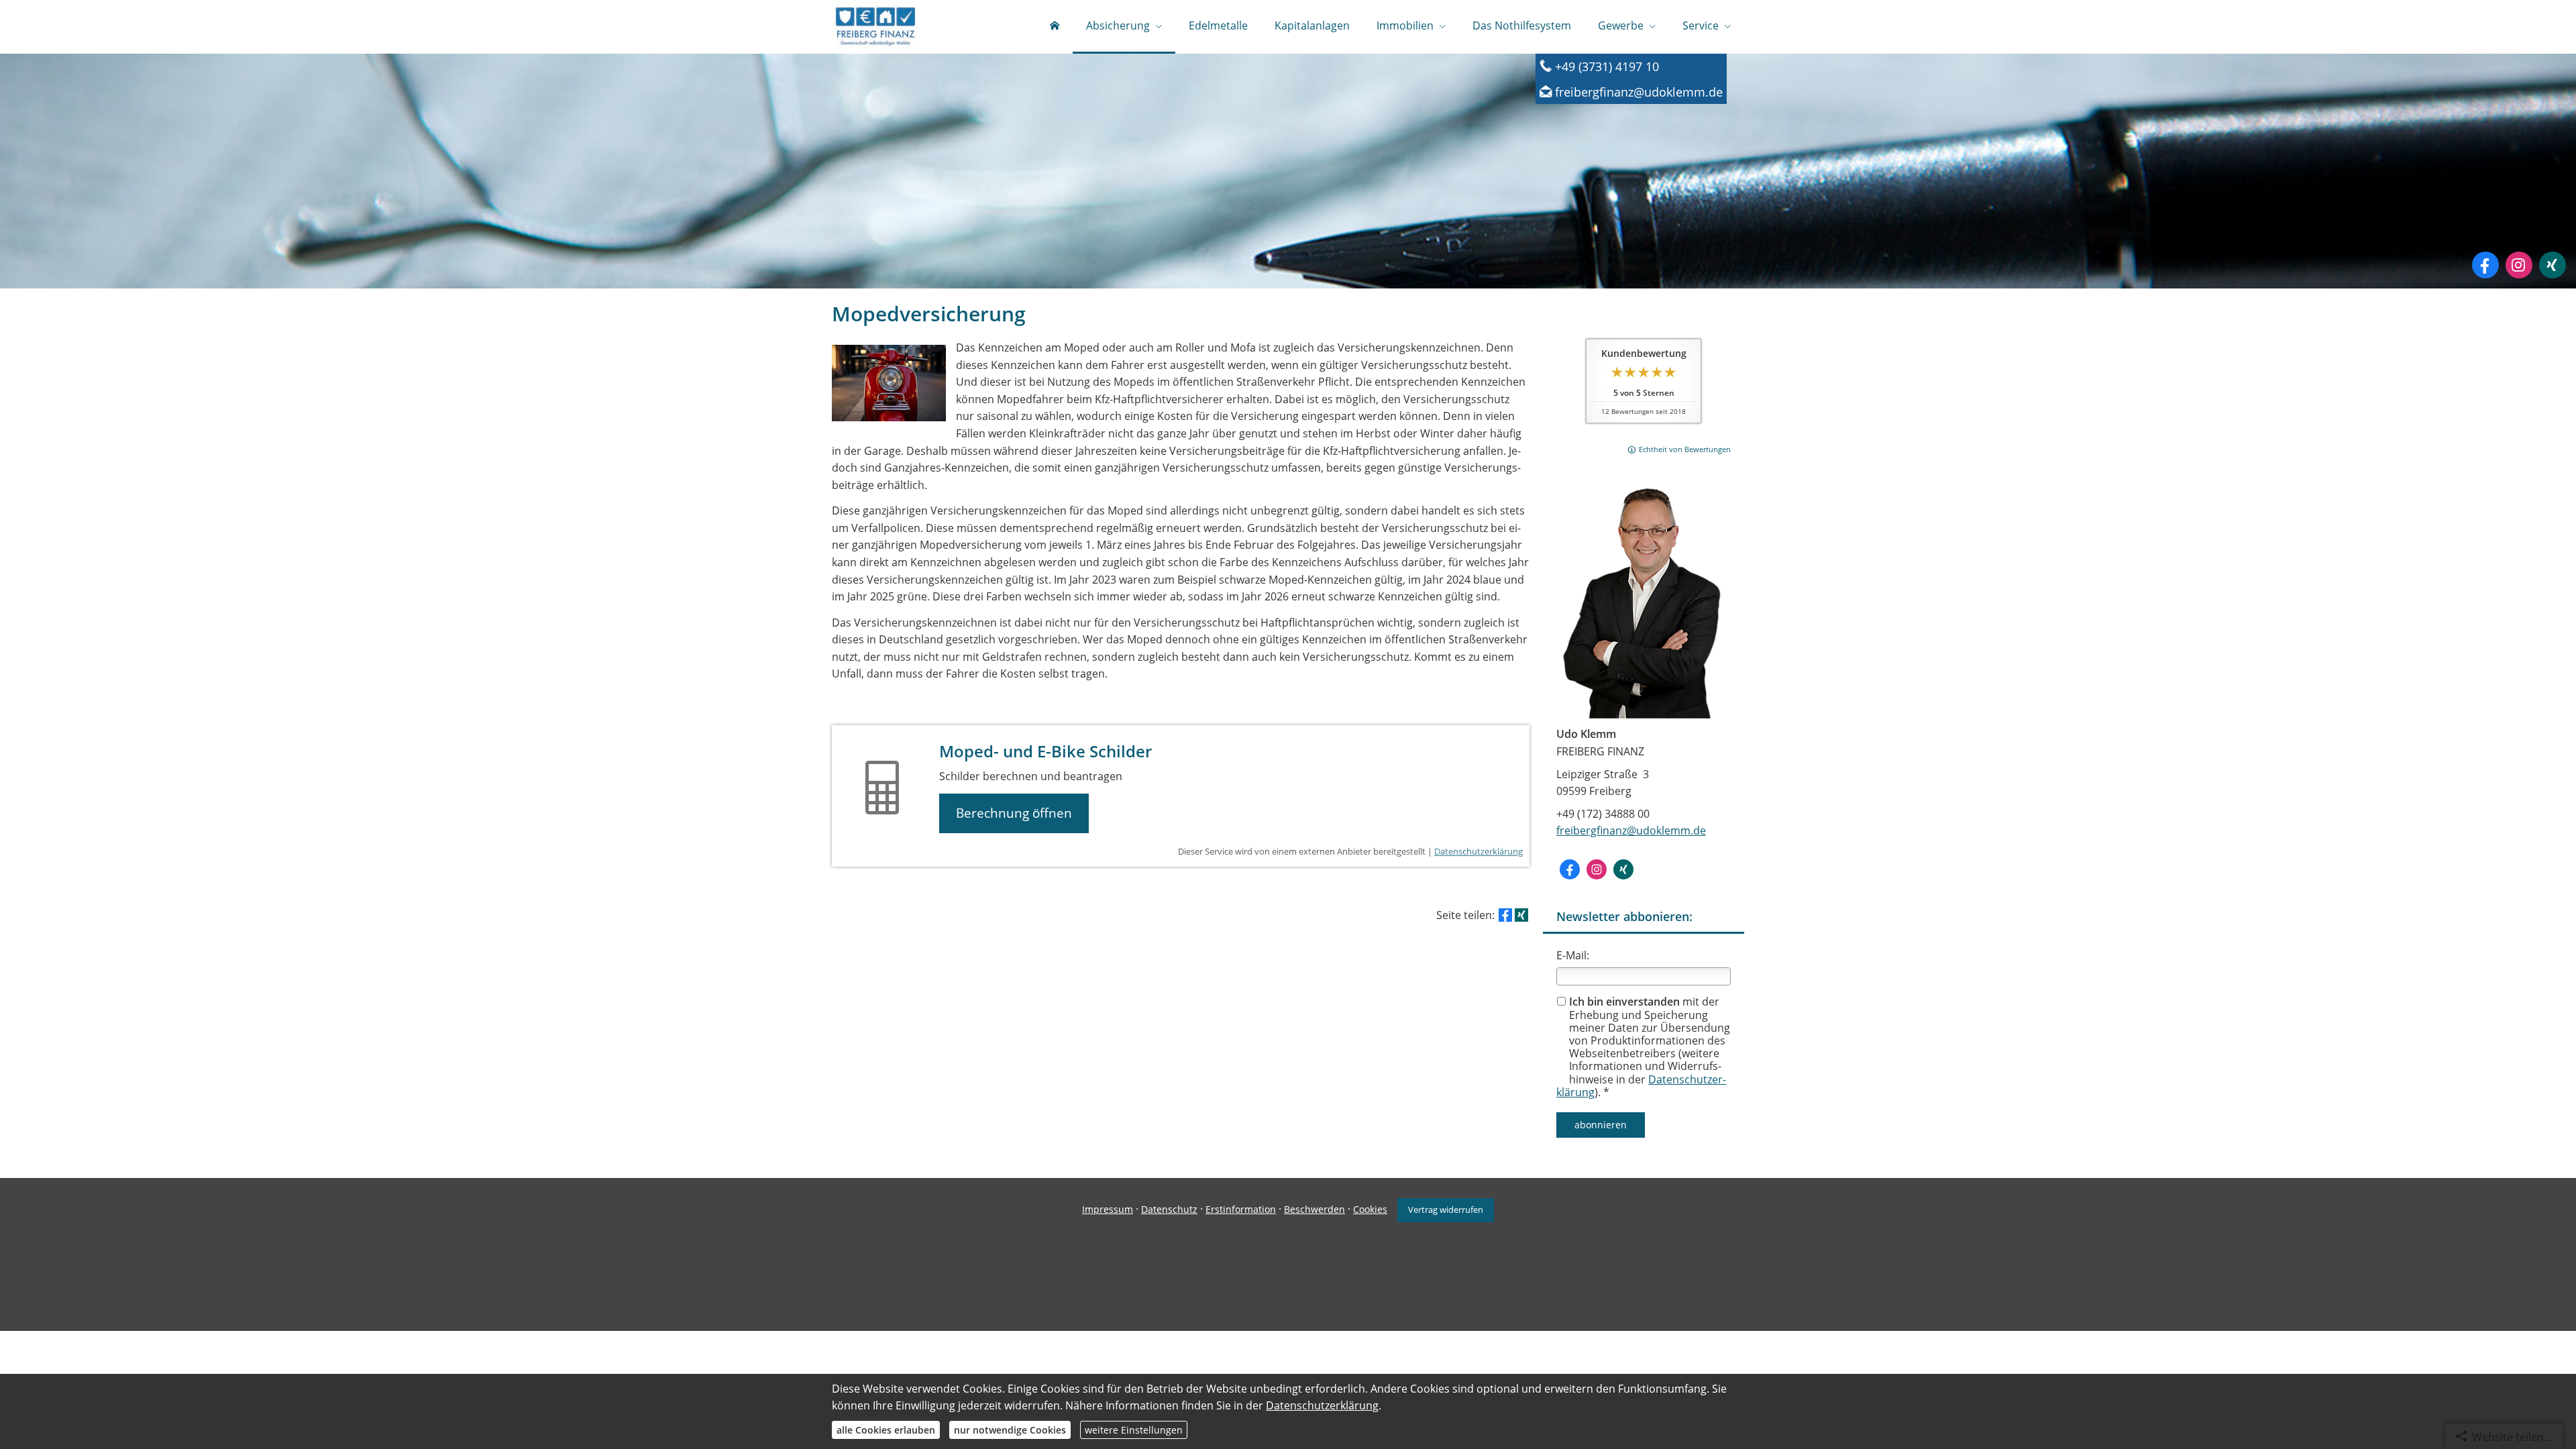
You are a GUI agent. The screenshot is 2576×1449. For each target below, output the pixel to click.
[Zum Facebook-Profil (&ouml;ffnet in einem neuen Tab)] (2485, 265)
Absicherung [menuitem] (1118, 25)
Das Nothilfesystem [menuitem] (1522, 25)
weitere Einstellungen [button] (1134, 1430)
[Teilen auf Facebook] (1505, 915)
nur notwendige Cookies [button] (1010, 1430)
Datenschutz (1169, 1209)
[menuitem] (1055, 27)
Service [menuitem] (1701, 25)
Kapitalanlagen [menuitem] (1312, 25)
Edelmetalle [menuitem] (1218, 25)
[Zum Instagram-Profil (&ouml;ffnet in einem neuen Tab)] (2519, 265)
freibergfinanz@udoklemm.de (1631, 830)
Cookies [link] (1370, 1209)
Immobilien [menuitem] (1405, 25)
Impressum (1108, 1209)
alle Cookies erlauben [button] (886, 1430)
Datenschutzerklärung (1479, 851)
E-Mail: (1573, 955)
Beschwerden (1314, 1209)
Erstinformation (1241, 1209)
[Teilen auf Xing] (1521, 915)
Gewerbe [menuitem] (1621, 25)
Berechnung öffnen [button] (1014, 813)
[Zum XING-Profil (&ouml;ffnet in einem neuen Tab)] (2553, 265)
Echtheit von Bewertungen (1685, 449)
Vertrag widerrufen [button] (1446, 1210)
